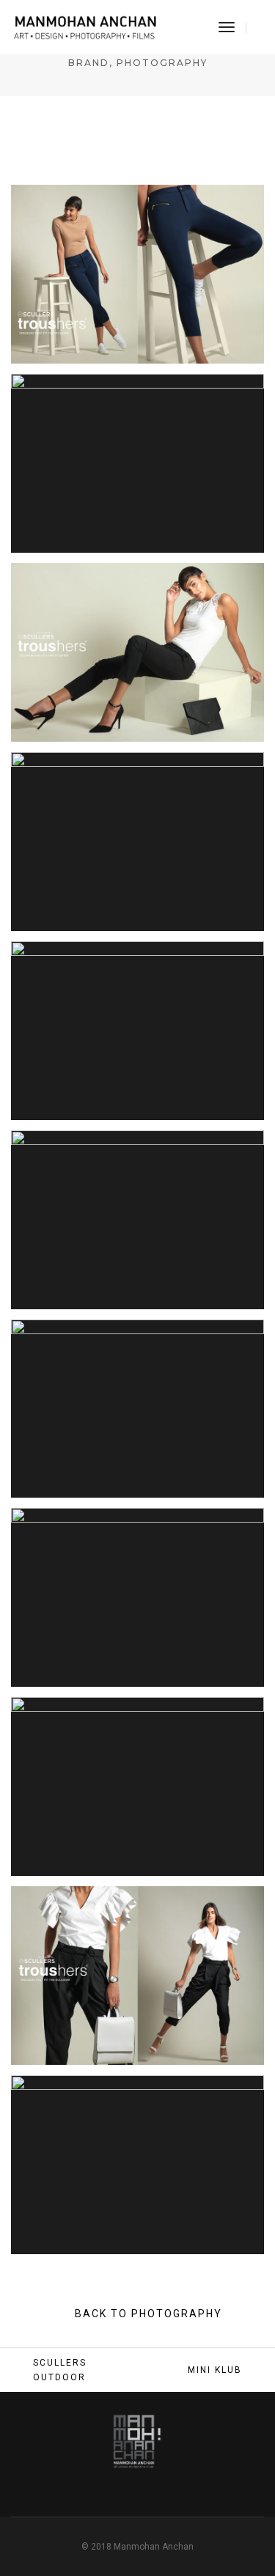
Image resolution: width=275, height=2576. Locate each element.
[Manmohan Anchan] (85, 26)
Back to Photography (147, 2314)
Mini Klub (215, 2370)
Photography (162, 63)
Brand (89, 63)
